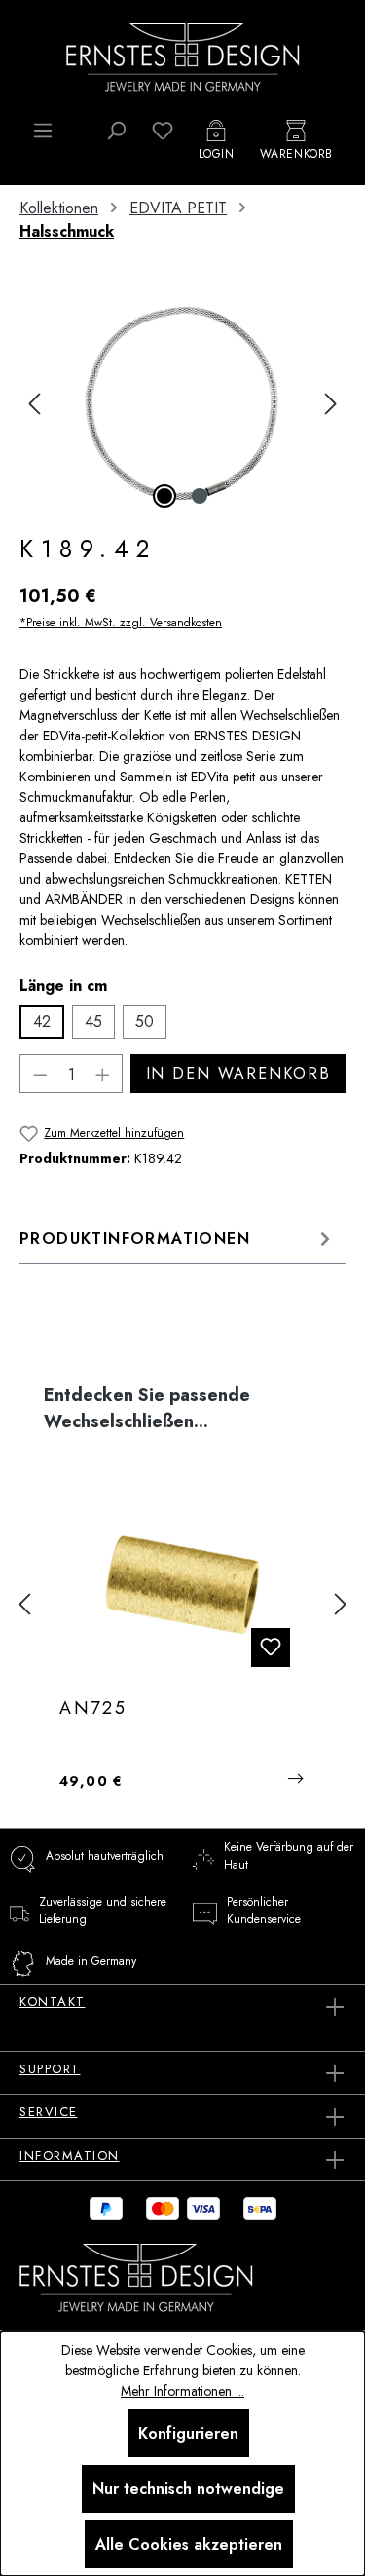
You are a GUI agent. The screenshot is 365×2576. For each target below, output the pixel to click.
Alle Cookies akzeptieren (189, 2544)
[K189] (182, 404)
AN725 (93, 1709)
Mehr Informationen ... (182, 2391)
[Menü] (43, 131)
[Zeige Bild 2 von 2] (200, 496)
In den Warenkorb (238, 1073)
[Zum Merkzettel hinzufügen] (271, 1648)
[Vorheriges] (34, 404)
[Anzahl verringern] (40, 1074)
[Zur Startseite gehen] (183, 56)
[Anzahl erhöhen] (103, 1074)
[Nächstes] (331, 404)
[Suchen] (116, 131)
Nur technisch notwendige (188, 2489)
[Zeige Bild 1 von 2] (164, 496)
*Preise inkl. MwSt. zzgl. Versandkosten (121, 623)
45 (93, 1022)
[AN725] (182, 1585)
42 (42, 1022)
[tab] (178, 1239)
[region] (182, 404)
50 (145, 1022)
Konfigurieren (188, 2433)
